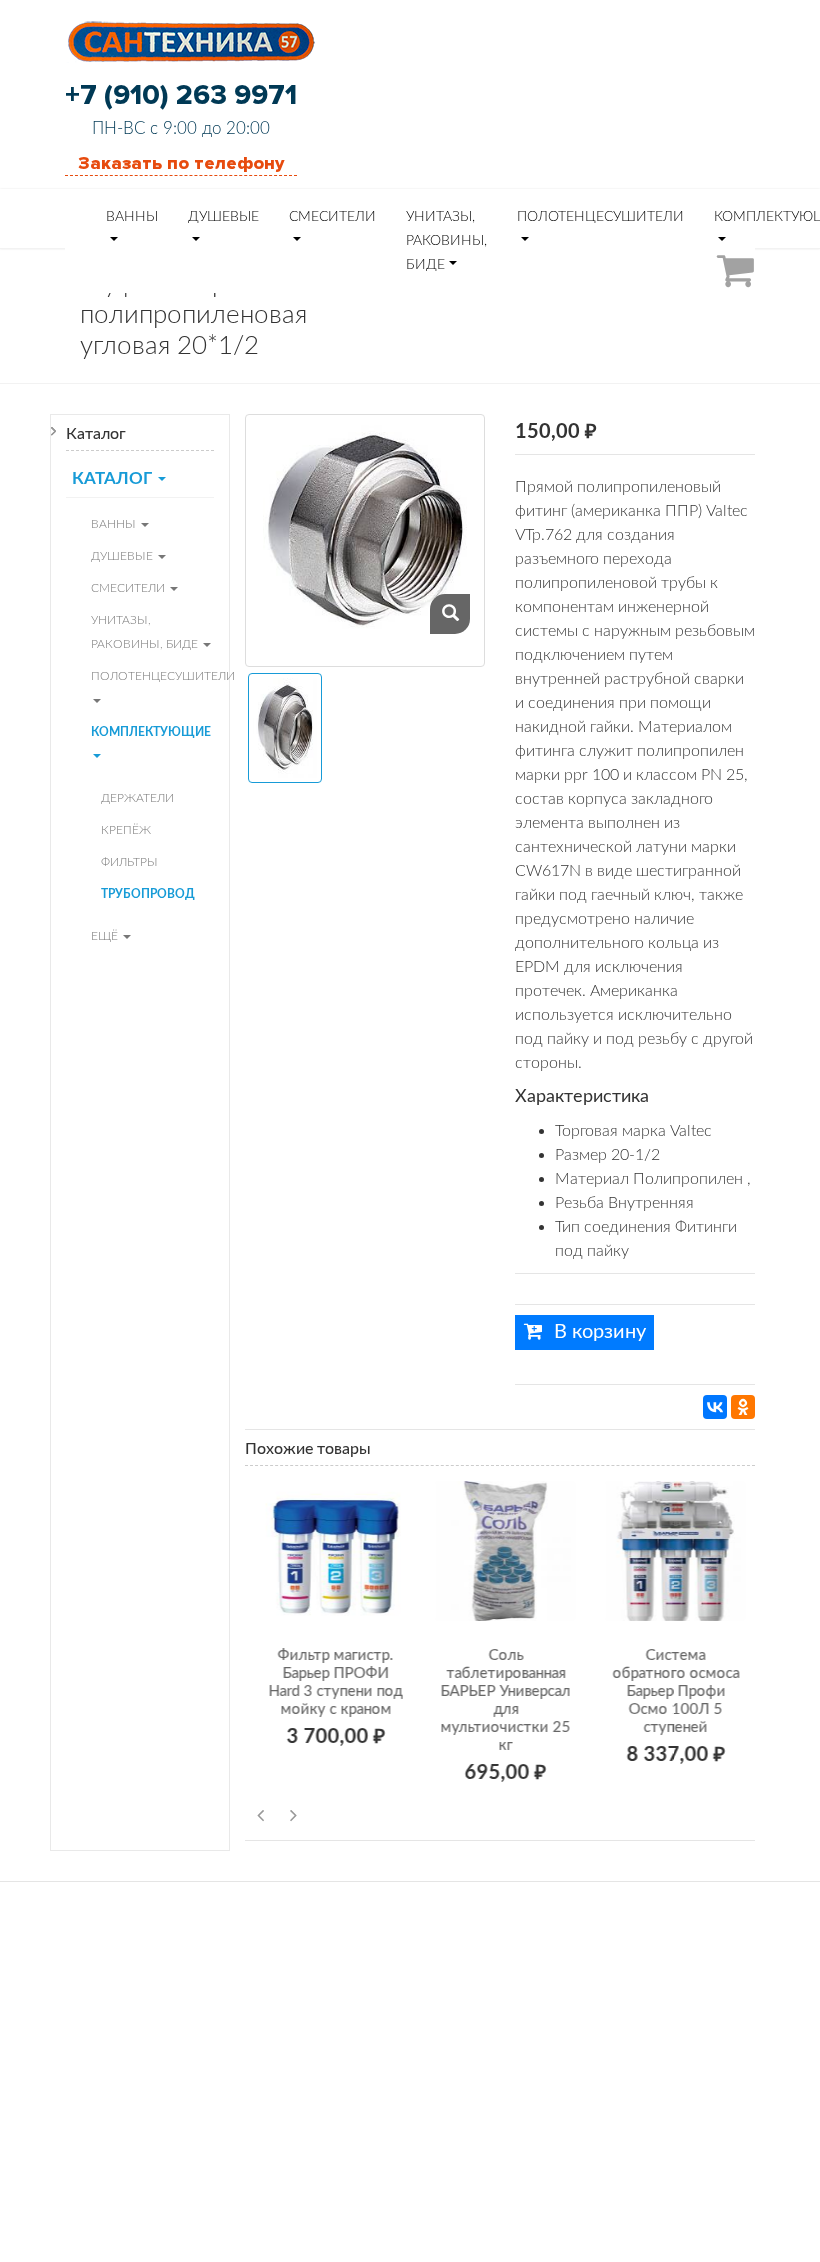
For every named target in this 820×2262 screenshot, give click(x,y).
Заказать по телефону (181, 163)
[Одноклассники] (743, 1407)
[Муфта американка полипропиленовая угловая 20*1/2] (450, 614)
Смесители (332, 217)
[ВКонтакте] (715, 1407)
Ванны (132, 217)
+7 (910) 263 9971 (181, 95)
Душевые (223, 217)
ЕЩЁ (106, 936)
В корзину (597, 1332)
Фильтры (129, 862)
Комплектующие (151, 732)
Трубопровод (148, 894)
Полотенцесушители (600, 217)
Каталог (114, 478)
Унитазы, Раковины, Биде (446, 241)
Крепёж (126, 830)
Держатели (137, 798)
